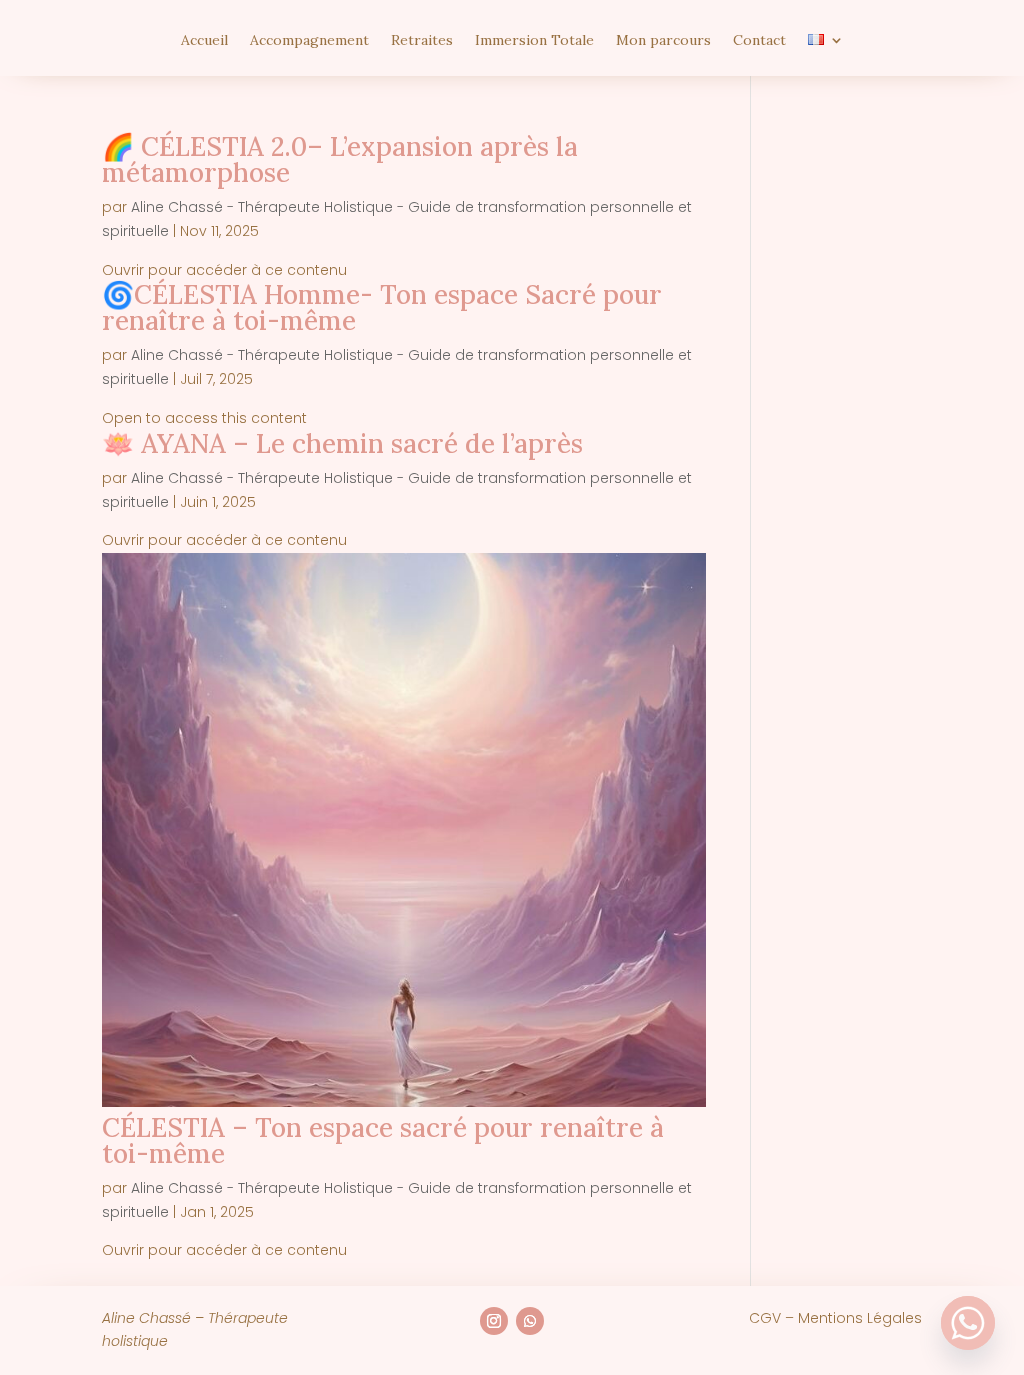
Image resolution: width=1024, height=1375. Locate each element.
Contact (759, 41)
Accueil (204, 41)
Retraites (422, 41)
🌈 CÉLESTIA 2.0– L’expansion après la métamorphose (340, 159)
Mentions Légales (860, 1318)
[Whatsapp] (968, 1323)
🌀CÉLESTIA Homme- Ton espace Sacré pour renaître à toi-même (382, 307)
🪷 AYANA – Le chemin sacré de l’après (342, 443)
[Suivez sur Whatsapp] (530, 1321)
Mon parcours (663, 41)
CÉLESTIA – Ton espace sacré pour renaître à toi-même (383, 1140)
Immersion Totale (534, 41)
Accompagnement (309, 41)
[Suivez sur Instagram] (494, 1321)
